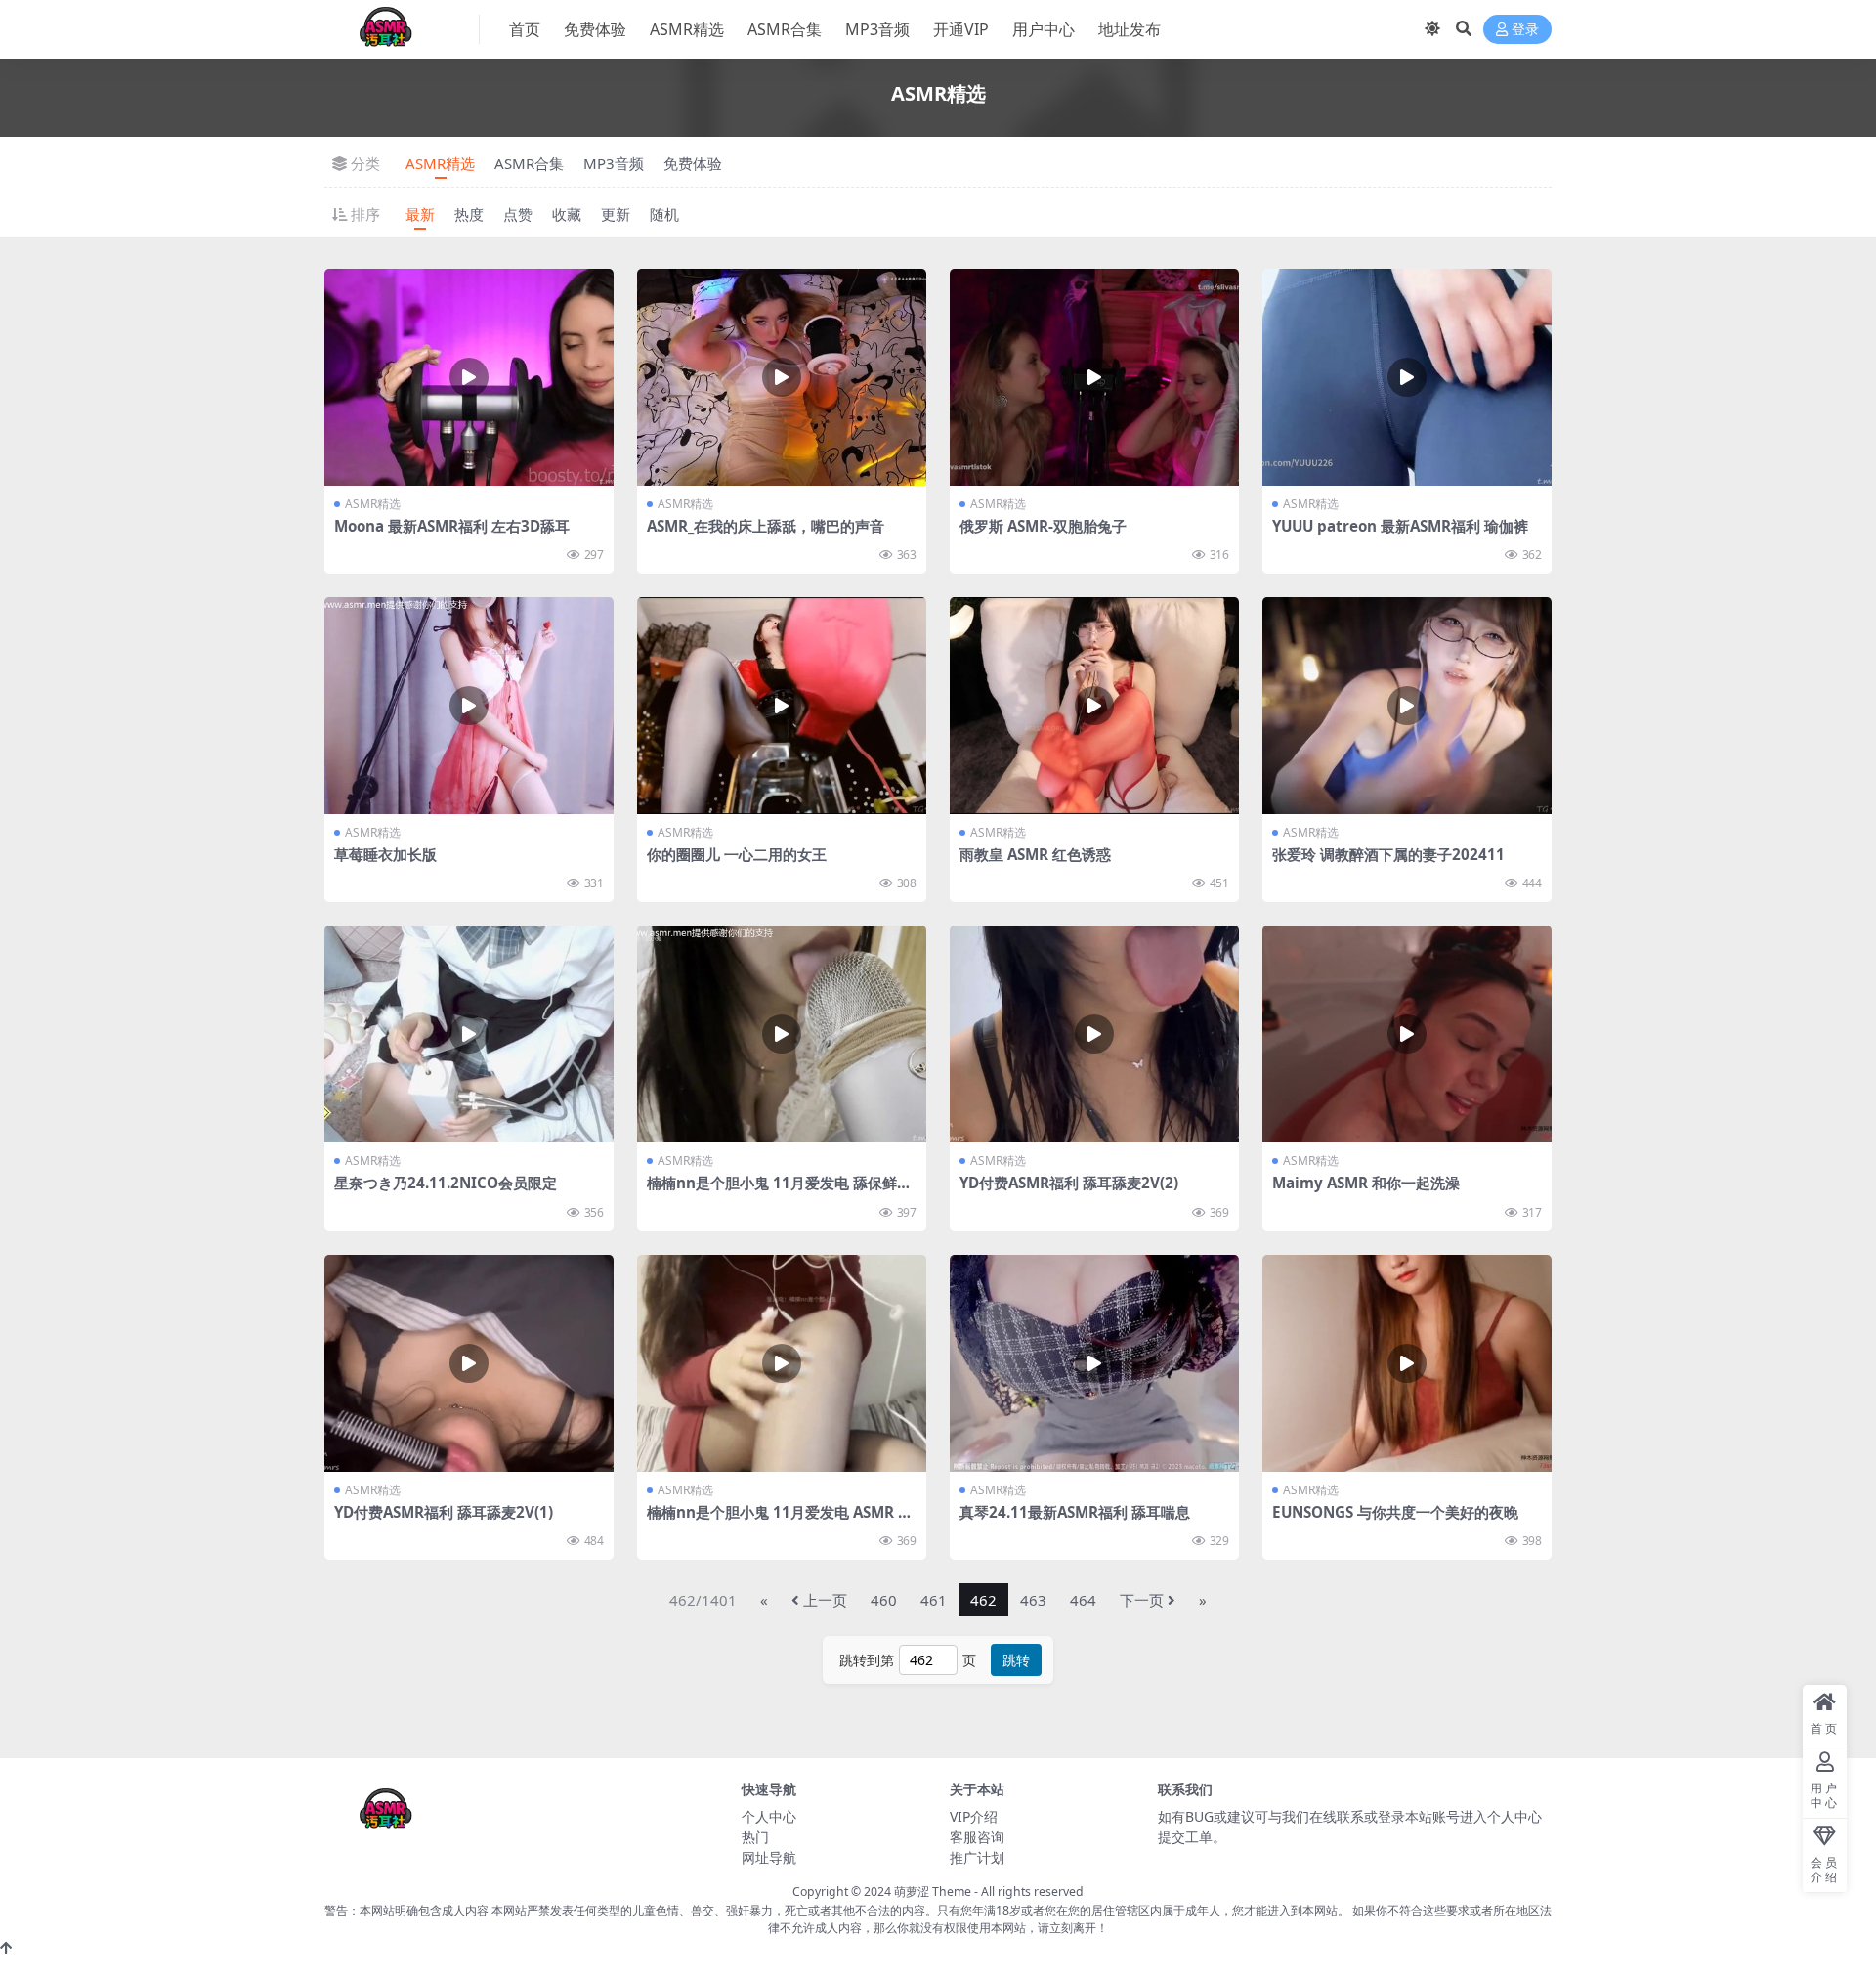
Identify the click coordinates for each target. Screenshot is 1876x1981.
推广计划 (977, 1857)
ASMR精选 (687, 29)
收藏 (567, 214)
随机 (664, 214)
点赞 (518, 214)
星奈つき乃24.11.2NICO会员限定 (446, 1183)
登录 (1525, 30)
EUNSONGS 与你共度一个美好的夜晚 (1395, 1512)
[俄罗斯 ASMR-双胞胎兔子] (1094, 377)
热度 (469, 214)
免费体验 (595, 29)
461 (934, 1600)
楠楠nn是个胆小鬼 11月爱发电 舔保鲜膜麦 (779, 1191)
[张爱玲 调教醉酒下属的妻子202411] (1407, 706)
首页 (525, 29)
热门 (755, 1837)
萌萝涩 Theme (933, 1892)
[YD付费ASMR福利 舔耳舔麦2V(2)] (1094, 1034)
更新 (616, 214)
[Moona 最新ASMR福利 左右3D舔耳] (469, 377)
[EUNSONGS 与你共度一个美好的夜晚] (1407, 1363)
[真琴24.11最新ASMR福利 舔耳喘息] (1094, 1363)
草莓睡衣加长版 (385, 854)
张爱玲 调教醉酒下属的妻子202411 (1388, 854)
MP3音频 (877, 29)
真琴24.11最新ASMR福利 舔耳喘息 (1075, 1512)
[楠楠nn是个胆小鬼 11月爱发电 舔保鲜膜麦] (782, 1034)
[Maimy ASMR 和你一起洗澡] (1407, 1034)
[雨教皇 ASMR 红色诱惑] (1094, 706)
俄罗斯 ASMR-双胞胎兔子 (1043, 526)
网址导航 (769, 1857)
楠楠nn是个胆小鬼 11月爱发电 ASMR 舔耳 (780, 1521)
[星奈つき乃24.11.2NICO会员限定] (469, 1034)
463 (1033, 1600)
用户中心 (1044, 29)
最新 (420, 214)
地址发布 (1130, 29)
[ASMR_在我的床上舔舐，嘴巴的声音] (782, 377)
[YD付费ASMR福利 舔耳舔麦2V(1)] (469, 1363)
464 (1083, 1600)
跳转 (1016, 1660)
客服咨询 (977, 1837)
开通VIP (961, 29)
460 (884, 1600)
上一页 (825, 1600)
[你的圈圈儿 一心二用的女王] (782, 706)
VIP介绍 (974, 1816)
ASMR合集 (785, 29)
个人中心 (769, 1816)
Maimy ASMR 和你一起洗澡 (1366, 1183)
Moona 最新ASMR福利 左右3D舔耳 (452, 526)
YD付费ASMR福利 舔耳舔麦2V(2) (1069, 1183)
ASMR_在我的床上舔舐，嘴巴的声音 (766, 526)
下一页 (1142, 1600)
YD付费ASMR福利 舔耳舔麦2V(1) (444, 1512)
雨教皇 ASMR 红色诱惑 (1035, 854)
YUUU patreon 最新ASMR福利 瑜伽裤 (1400, 526)
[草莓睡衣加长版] (469, 706)
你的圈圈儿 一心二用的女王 (737, 854)
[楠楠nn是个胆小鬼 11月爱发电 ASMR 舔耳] (782, 1363)
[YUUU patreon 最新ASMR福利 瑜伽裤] (1407, 377)
